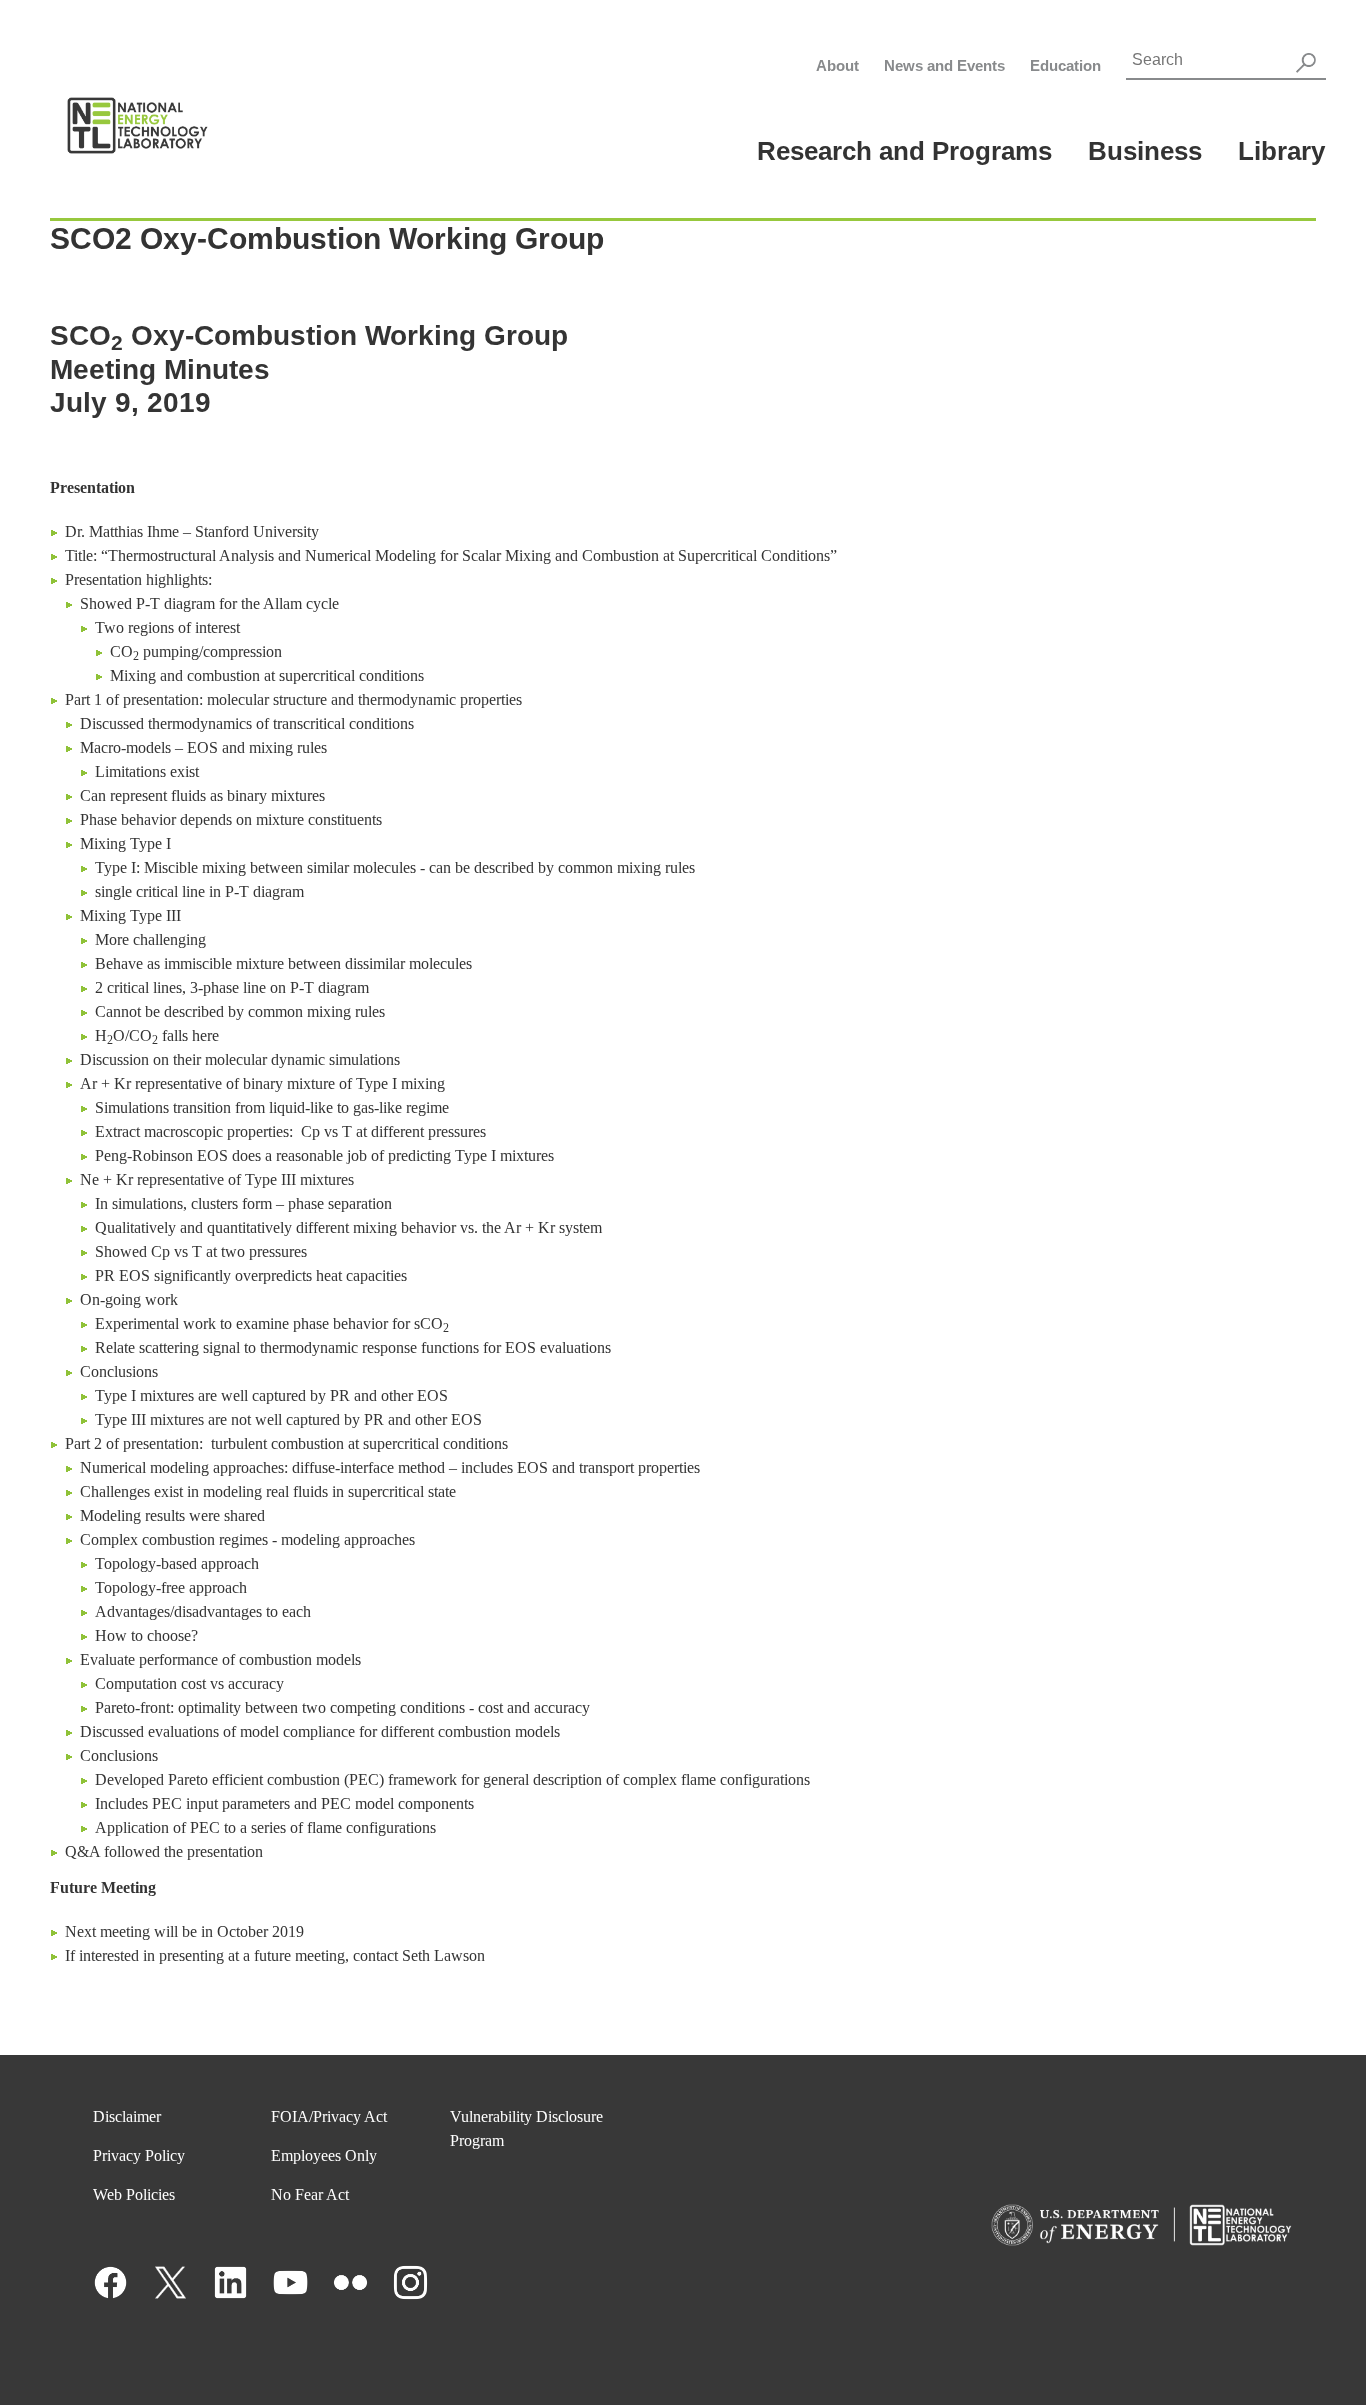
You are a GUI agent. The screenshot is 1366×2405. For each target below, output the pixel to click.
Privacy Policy (139, 2155)
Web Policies (134, 2194)
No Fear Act (310, 2194)
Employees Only (324, 2155)
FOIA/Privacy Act (329, 2116)
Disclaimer (127, 2116)
